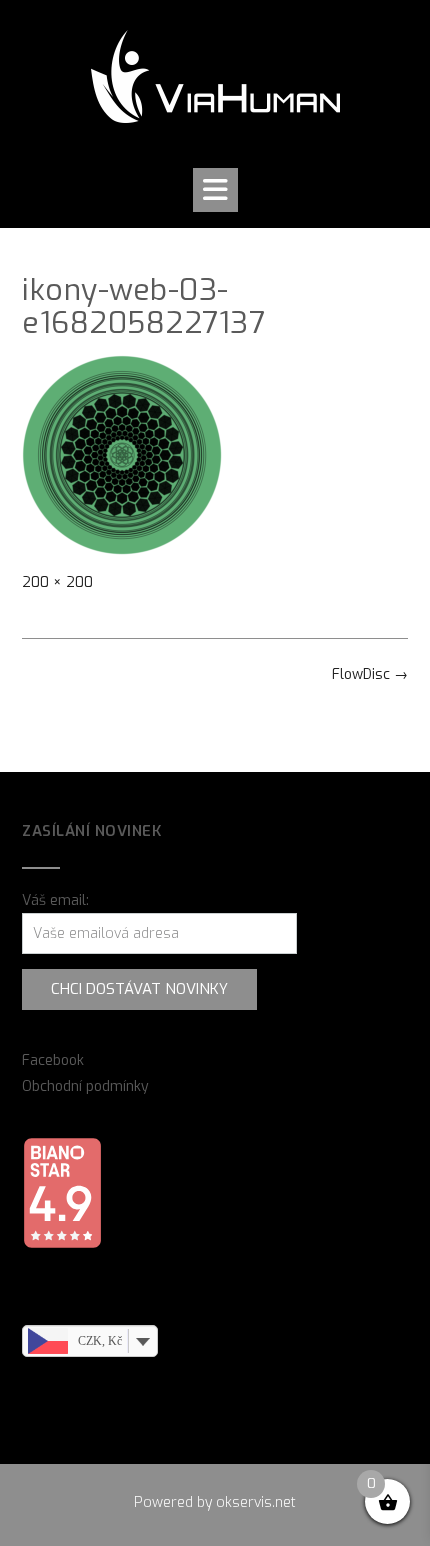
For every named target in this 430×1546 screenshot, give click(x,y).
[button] (215, 190)
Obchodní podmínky (85, 1086)
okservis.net (256, 1502)
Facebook (53, 1060)
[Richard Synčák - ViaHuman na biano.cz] (62, 1244)
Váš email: (55, 900)
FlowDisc (370, 674)
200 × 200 (57, 582)
